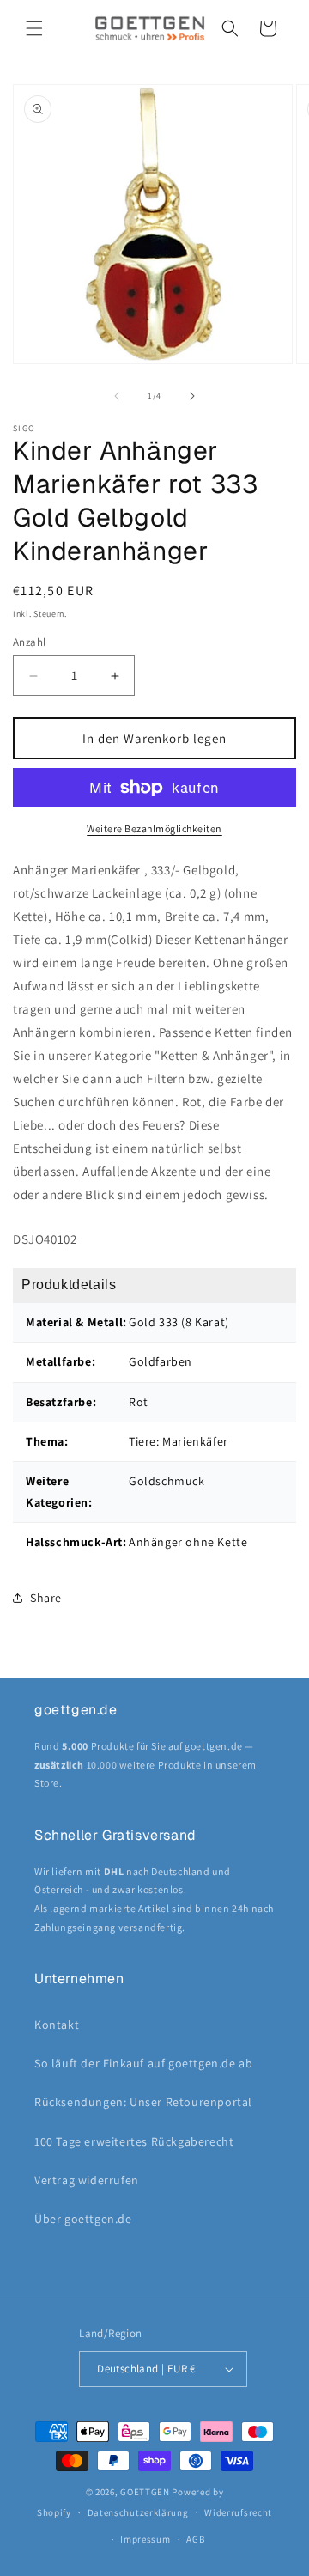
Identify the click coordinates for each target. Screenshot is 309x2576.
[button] (34, 28)
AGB (195, 2539)
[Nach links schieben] (117, 396)
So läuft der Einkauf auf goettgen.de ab (143, 2063)
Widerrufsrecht (238, 2512)
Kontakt (57, 2025)
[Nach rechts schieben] (192, 396)
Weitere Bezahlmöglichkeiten (154, 828)
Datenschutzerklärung (138, 2512)
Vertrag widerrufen (87, 2180)
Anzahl (29, 642)
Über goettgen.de (83, 2219)
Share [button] (46, 1598)
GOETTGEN (145, 2492)
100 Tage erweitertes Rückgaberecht (134, 2141)
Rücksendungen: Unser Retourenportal (143, 2102)
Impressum (145, 2539)
